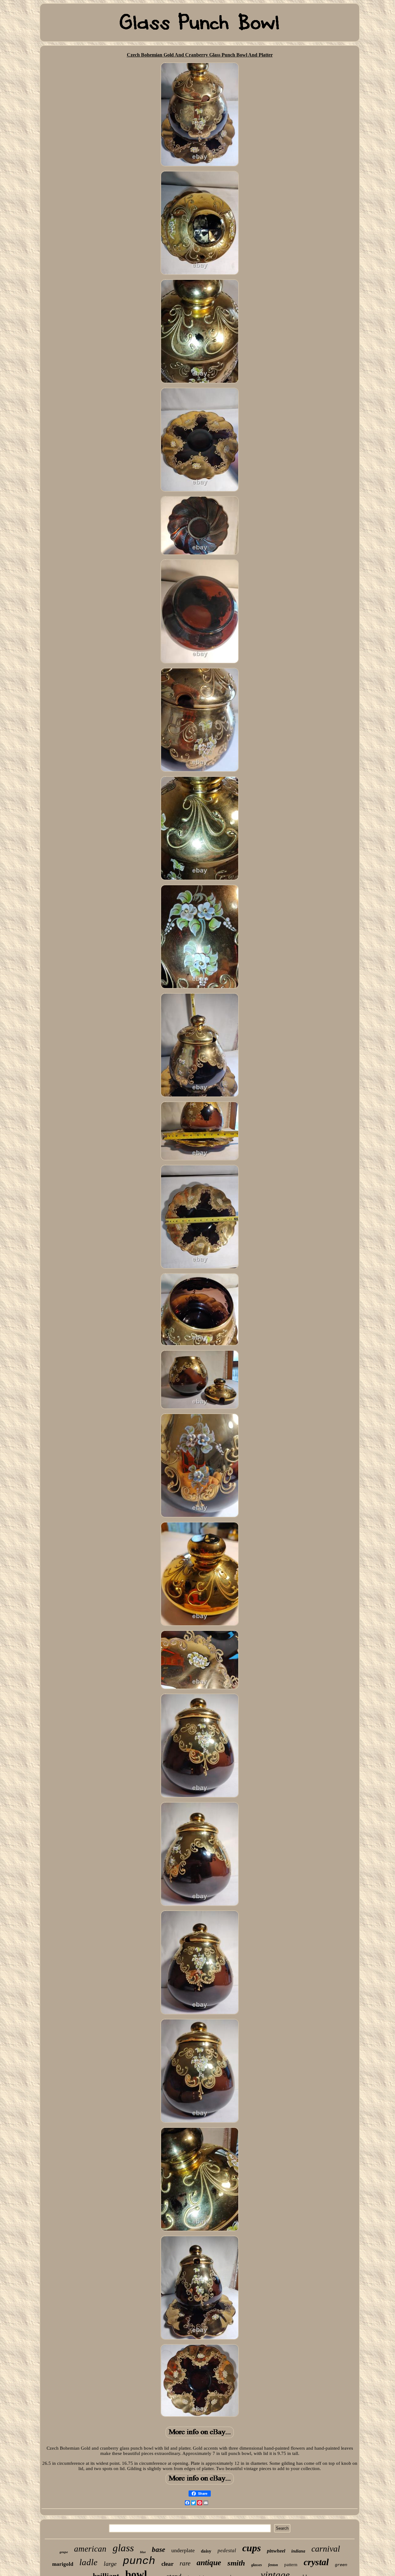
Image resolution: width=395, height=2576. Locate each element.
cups (252, 2548)
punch (139, 2561)
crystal (316, 2562)
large (110, 2564)
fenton (273, 2565)
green (341, 2565)
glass (123, 2548)
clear (167, 2564)
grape (64, 2552)
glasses (257, 2565)
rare (185, 2563)
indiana (298, 2551)
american (90, 2549)
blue (143, 2552)
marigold (63, 2564)
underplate (183, 2550)
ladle (88, 2562)
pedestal (227, 2551)
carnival (326, 2549)
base (158, 2550)
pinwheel (276, 2551)
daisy (206, 2551)
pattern (291, 2565)
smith (236, 2563)
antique (209, 2563)
